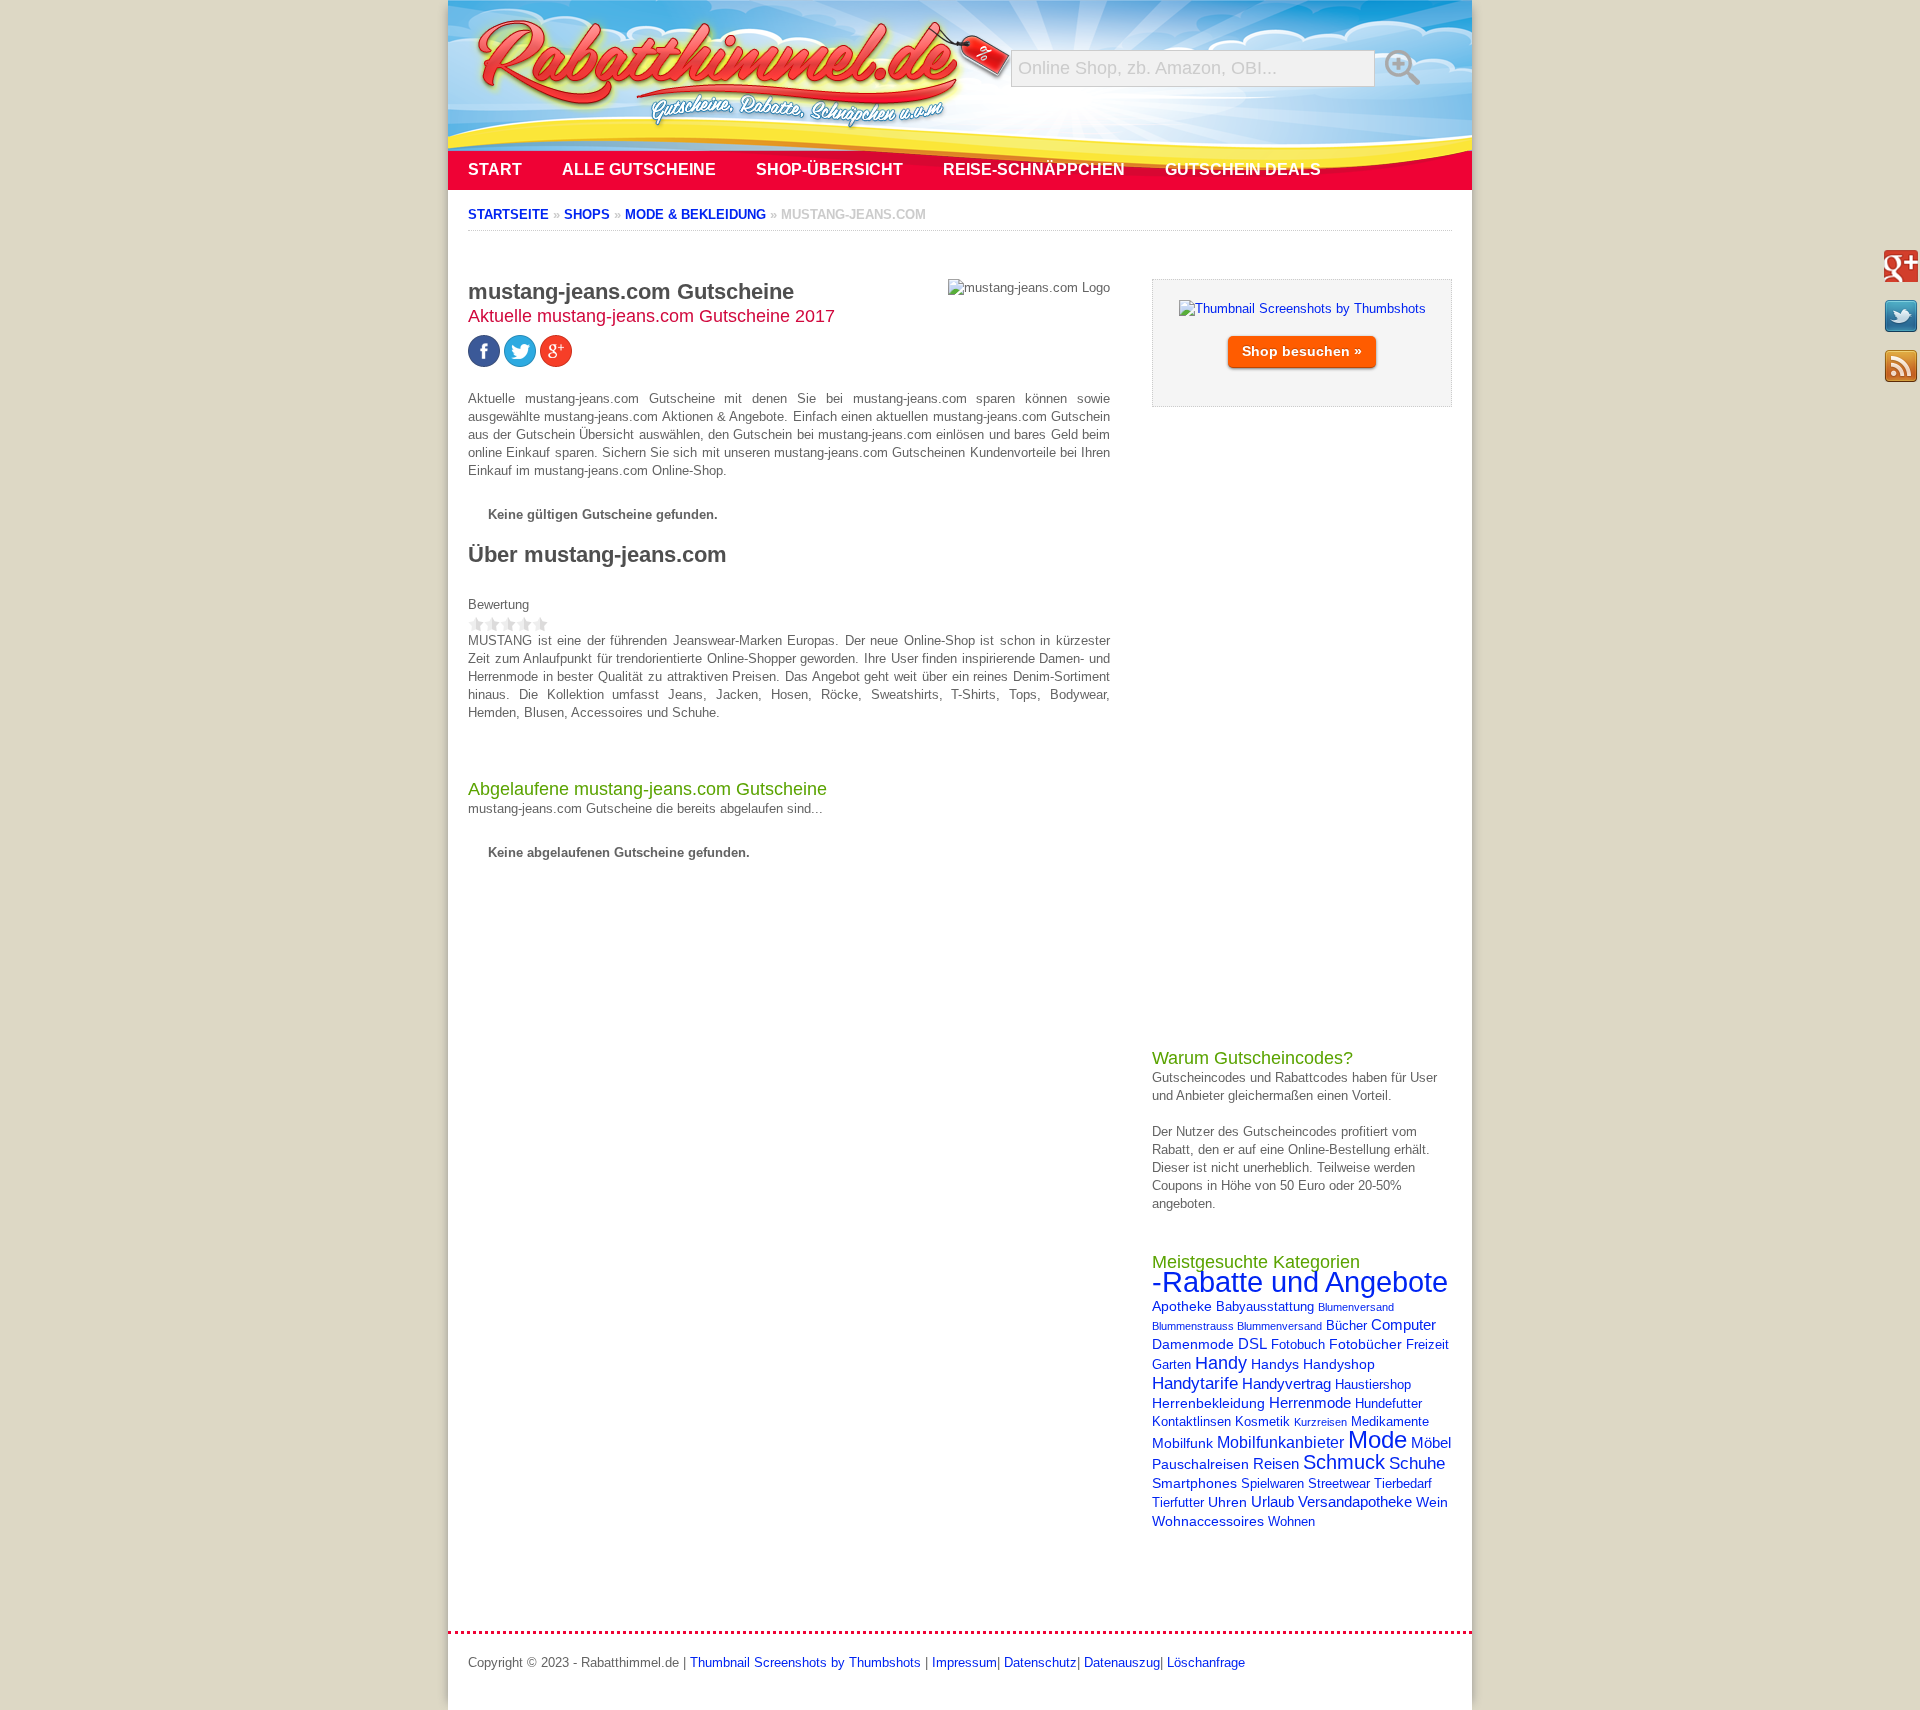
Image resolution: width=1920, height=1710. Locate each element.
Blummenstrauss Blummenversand (1237, 1326)
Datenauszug (1122, 1662)
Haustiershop (1373, 1385)
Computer (1403, 1324)
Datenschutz (1040, 1662)
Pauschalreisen (1200, 1464)
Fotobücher (1365, 1344)
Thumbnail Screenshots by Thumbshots (805, 1662)
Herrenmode (1310, 1402)
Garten (1171, 1365)
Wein (1432, 1502)
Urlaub (1272, 1501)
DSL (1252, 1343)
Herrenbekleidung (1208, 1403)
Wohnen (1291, 1522)
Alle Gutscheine (639, 169)
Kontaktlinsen (1191, 1422)
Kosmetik (1262, 1422)
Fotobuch (1298, 1345)
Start (495, 169)
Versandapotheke (1355, 1501)
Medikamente (1390, 1422)
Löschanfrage (1206, 1662)
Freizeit (1427, 1345)
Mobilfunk (1182, 1443)
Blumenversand (1356, 1307)
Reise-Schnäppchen (1034, 169)
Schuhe (1417, 1463)
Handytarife (1195, 1383)
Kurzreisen (1320, 1422)
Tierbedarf (1403, 1484)
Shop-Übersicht (829, 169)
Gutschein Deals (1243, 169)
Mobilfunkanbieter (1280, 1442)
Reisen (1276, 1463)
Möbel (1431, 1442)
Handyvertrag (1286, 1383)
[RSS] (1901, 366)
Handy (1221, 1362)
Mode (1377, 1439)
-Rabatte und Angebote (1300, 1281)
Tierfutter (1178, 1503)
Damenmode (1193, 1344)
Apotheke (1182, 1306)
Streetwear (1339, 1484)
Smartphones (1194, 1483)
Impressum (964, 1662)
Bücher (1346, 1326)
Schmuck (1344, 1462)
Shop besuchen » (1302, 351)
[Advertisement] (1302, 727)
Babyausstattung (1265, 1307)
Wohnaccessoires (1208, 1521)
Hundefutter (1388, 1404)
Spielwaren (1272, 1484)
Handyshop (1339, 1364)
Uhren (1227, 1502)
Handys (1275, 1364)
